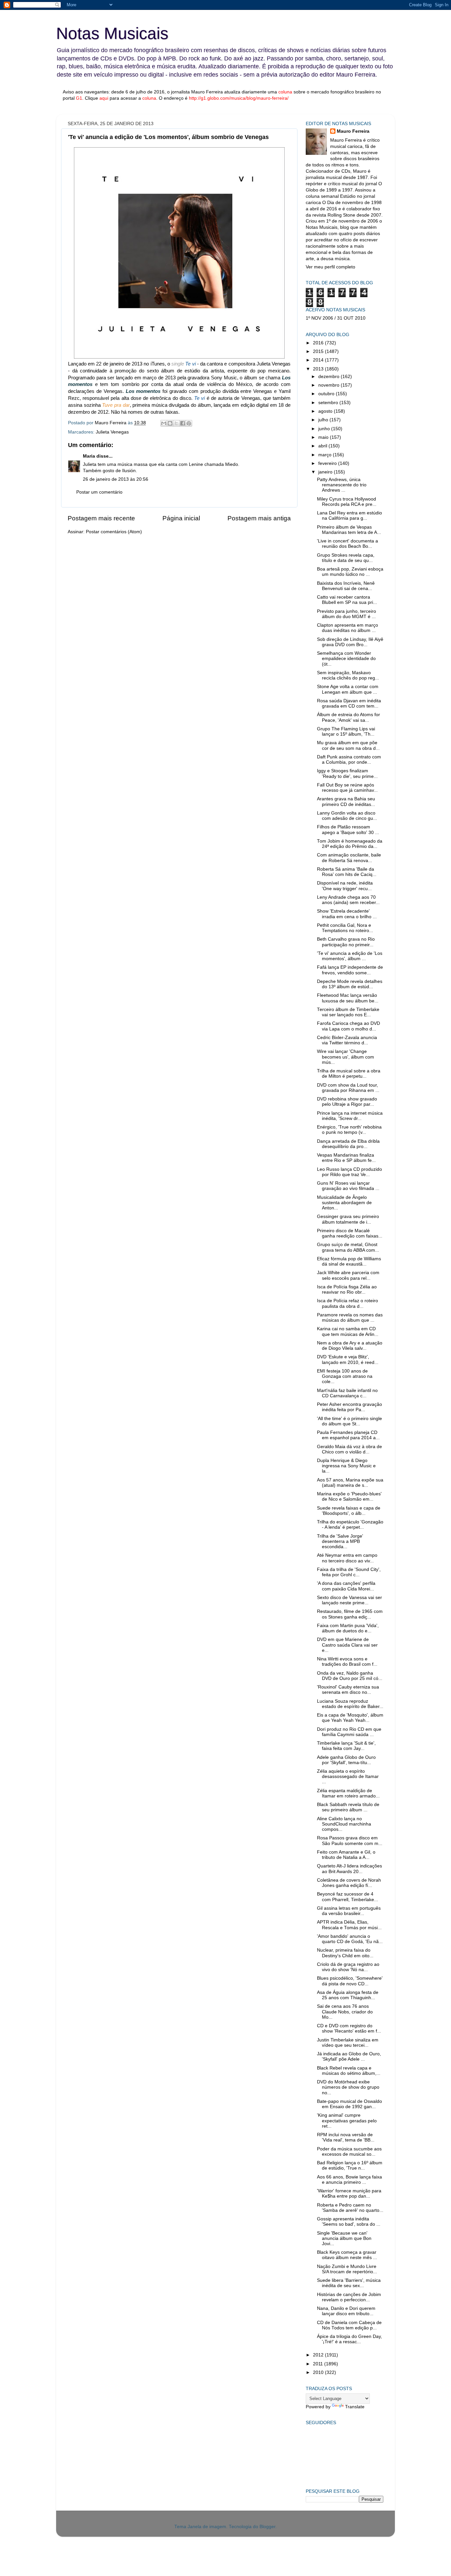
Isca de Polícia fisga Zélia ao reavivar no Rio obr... (347, 1289)
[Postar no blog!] (170, 423)
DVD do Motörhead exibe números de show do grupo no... (348, 2087)
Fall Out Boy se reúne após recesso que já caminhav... (347, 788)
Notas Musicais (112, 33)
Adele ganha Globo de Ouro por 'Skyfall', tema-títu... (346, 1760)
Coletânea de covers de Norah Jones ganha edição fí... (349, 1883)
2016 (319, 343)
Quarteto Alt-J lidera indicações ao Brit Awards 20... (349, 1869)
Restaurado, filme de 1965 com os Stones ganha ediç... (350, 1614)
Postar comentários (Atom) (114, 532)
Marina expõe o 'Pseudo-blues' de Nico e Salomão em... (349, 1497)
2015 (319, 351)
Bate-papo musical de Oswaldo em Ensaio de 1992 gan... (349, 2104)
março (326, 455)
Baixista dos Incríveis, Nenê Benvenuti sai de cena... (346, 586)
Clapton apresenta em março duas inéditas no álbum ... (347, 628)
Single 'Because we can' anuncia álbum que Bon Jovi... (344, 2238)
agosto (326, 411)
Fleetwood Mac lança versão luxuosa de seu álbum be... (348, 998)
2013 (319, 369)
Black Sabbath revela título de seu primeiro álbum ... (348, 1807)
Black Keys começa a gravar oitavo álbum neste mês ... (347, 2255)
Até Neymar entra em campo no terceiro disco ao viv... (347, 1558)
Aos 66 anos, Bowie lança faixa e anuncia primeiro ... (349, 2180)
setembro (329, 403)
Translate (355, 2407)
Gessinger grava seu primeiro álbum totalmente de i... (348, 1219)
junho (325, 429)
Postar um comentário (99, 492)
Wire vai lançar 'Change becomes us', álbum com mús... (346, 1057)
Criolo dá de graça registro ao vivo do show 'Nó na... (348, 1967)
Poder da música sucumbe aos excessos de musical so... (349, 2152)
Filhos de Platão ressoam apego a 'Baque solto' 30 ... (348, 830)
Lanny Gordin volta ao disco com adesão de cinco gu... (347, 816)
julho (324, 420)
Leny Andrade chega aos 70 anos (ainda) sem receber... (348, 900)
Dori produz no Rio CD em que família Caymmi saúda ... (349, 1732)
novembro (330, 385)
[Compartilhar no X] (176, 423)
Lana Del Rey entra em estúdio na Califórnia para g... (349, 516)
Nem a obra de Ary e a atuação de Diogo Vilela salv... (350, 1346)
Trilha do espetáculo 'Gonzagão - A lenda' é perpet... (350, 1525)
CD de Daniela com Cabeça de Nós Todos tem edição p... (349, 2325)
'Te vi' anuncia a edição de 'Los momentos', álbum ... (350, 956)
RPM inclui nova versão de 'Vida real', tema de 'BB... (346, 2137)
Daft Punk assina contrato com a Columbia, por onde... (349, 760)
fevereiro (328, 463)
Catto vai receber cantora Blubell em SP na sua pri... (347, 600)
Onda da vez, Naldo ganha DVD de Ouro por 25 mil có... (350, 1676)
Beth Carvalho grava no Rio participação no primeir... (346, 942)
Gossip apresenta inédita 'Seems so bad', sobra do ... (349, 2222)
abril (323, 446)
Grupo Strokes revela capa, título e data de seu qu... (346, 558)
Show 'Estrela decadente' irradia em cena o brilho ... (347, 914)
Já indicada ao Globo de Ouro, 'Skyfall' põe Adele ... (349, 2056)
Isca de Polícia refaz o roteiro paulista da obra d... (347, 1303)
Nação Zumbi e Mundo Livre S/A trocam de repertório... (347, 2269)
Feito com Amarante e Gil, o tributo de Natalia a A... (346, 1855)
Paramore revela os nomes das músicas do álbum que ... (350, 1318)
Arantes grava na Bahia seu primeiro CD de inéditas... (346, 801)
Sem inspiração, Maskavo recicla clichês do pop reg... (348, 675)
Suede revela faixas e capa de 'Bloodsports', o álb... (349, 1511)
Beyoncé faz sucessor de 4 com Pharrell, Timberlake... (347, 1897)
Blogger (267, 2527)
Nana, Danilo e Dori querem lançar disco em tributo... (346, 2311)
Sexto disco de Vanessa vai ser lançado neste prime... (349, 1600)
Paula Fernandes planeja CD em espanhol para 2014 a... (348, 1435)
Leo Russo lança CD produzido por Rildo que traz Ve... (349, 1172)
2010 (319, 2372)
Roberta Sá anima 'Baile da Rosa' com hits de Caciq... (347, 872)
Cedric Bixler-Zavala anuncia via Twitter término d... (347, 1040)
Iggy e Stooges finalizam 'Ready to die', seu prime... (347, 773)
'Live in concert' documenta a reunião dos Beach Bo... (347, 544)
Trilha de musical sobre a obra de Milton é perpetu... (349, 1074)
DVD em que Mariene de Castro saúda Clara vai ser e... (347, 1645)
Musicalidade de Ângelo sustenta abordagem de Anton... (344, 1203)
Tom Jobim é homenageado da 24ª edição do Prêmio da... (350, 844)
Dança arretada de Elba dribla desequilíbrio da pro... (348, 1144)
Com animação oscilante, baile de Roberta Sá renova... (349, 858)
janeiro (326, 472)
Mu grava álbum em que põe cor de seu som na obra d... (348, 745)
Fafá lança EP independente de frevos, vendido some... (350, 970)
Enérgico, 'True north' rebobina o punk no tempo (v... (349, 1130)
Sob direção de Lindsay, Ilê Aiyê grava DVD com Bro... (350, 642)
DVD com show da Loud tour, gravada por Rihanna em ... (348, 1088)
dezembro (330, 377)
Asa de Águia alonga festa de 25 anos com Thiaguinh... (348, 1995)
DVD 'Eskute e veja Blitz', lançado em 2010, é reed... (348, 1359)
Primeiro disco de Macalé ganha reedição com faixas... (350, 1233)
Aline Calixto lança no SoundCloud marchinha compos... (344, 1824)
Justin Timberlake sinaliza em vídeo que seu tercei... (348, 2043)
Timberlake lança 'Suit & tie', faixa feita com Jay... (346, 1746)
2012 (319, 2355)
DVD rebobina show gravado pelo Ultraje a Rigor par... (347, 1102)
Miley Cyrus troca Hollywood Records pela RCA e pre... (347, 502)
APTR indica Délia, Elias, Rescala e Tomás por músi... (349, 1925)
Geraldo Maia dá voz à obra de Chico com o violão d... (349, 1449)
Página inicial (181, 518)
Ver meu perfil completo (330, 267)
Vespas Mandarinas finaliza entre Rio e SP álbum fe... (346, 1158)
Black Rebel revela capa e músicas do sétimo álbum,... (349, 2071)
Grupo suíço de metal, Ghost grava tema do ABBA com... (348, 1247)
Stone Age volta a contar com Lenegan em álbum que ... (348, 689)
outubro (327, 394)
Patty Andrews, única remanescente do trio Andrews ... (342, 485)
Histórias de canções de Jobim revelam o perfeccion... (349, 2297)
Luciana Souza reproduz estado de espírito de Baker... (350, 1704)
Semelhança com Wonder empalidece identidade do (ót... (346, 659)
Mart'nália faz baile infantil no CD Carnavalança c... (347, 1393)
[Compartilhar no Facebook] (183, 423)
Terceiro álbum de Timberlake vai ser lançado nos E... (348, 1012)
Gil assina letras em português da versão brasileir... (349, 1911)
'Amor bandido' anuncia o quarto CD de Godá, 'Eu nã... (350, 1939)
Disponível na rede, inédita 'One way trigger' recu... (345, 886)
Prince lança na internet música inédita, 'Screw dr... (350, 1116)
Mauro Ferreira (353, 131)
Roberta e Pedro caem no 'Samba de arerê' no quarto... (350, 2208)
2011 (319, 2364)
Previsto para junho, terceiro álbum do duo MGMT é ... (347, 614)
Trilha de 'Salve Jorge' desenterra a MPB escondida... (340, 1541)
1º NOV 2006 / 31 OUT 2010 (336, 318)
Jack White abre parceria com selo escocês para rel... (348, 1275)
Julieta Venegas (112, 432)
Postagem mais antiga (259, 518)
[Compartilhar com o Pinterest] (189, 423)
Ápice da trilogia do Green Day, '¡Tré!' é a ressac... (349, 2339)
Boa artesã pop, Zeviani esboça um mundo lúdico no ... (350, 572)
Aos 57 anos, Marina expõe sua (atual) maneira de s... (350, 1483)
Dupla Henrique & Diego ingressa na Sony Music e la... (346, 1466)
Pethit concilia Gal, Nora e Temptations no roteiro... (345, 928)
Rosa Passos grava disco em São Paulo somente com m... (350, 1841)
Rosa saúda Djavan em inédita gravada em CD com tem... (349, 703)
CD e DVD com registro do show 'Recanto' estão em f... (349, 2028)
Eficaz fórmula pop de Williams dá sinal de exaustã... (349, 1261)
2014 (319, 360)
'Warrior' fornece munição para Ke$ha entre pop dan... (349, 2193)
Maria (89, 456)
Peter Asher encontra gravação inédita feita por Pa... (349, 1407)
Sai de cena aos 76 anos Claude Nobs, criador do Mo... (345, 2012)
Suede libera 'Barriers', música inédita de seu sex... (349, 2283)
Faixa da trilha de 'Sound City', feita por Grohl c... (349, 1572)
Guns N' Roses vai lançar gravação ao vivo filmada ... (348, 1186)
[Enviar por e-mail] (164, 423)
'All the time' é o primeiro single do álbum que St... (349, 1421)
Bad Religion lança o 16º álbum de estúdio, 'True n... (350, 2165)
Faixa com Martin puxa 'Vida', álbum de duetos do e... (348, 1628)
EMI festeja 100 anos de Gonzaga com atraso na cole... (345, 1376)
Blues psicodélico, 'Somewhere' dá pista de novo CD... (350, 1981)
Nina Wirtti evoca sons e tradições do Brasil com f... (347, 1662)
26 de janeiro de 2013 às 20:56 (116, 479)
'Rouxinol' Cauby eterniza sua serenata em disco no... (348, 1690)
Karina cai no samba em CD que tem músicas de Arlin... (348, 1331)
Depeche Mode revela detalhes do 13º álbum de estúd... (350, 984)
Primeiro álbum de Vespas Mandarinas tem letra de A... (349, 530)
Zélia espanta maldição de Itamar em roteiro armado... (348, 1793)
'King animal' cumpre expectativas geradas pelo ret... (347, 2121)
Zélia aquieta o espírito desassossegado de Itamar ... (348, 1776)
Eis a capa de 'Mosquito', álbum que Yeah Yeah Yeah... (350, 1718)
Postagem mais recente (101, 518)
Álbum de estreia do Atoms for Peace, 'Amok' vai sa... (348, 717)
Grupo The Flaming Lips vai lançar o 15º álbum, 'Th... (346, 731)
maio (324, 437)
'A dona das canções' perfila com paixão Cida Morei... (346, 1586)
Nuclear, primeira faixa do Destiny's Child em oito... (345, 1953)
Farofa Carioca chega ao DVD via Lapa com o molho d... (348, 1026)
